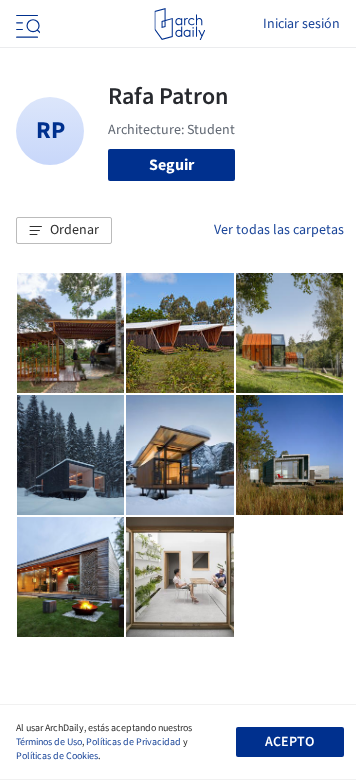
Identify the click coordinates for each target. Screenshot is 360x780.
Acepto (289, 742)
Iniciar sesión (301, 24)
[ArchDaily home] (179, 24)
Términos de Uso (49, 742)
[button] (64, 231)
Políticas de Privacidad (133, 742)
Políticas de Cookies (57, 756)
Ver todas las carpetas (279, 230)
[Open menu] (26, 24)
